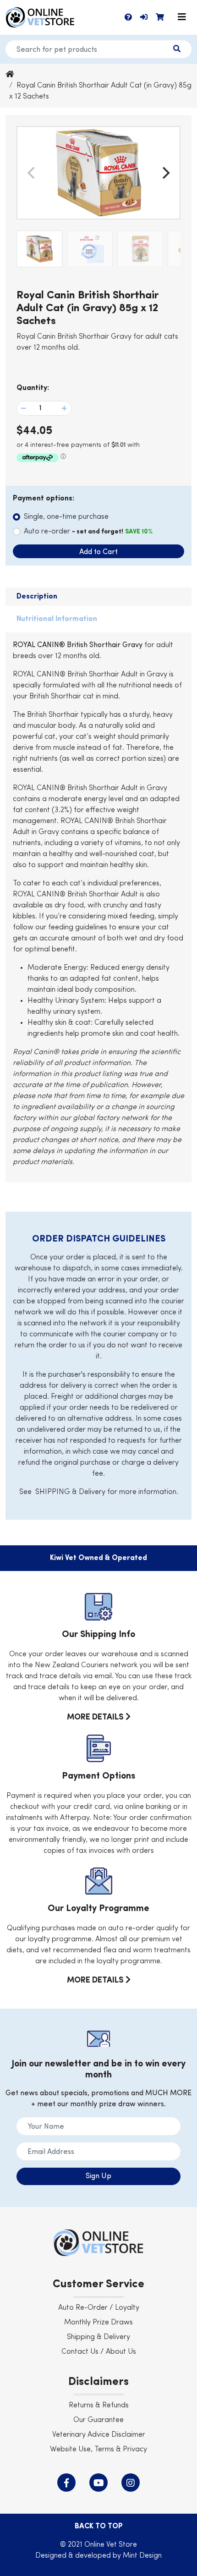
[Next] (165, 173)
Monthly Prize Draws (98, 2323)
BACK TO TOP (99, 2527)
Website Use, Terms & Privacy (98, 2450)
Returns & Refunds (99, 2406)
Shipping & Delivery (98, 2337)
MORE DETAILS (96, 1717)
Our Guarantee (98, 2420)
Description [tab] (37, 597)
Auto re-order (88, 532)
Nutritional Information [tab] (57, 619)
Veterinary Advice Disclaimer (99, 2435)
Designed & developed (74, 2556)
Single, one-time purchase (66, 517)
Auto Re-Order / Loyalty (99, 2308)
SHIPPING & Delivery (70, 1492)
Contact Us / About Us (99, 2352)
